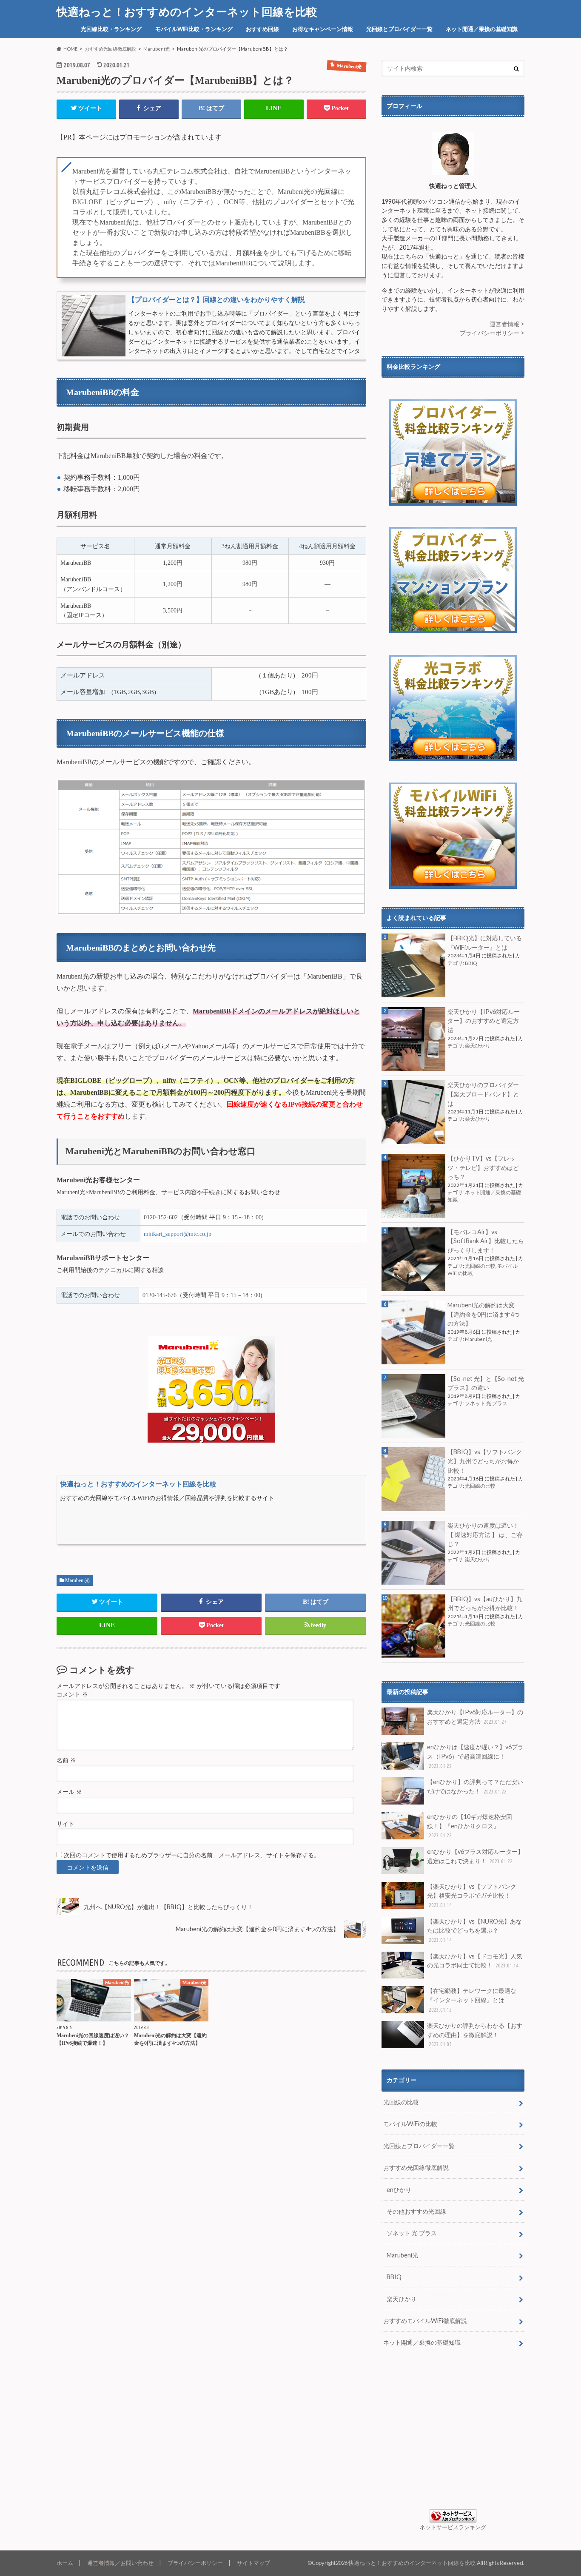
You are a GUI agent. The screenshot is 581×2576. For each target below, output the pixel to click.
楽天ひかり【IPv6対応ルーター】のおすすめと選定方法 (484, 1021)
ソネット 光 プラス (486, 1403)
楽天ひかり (478, 1046)
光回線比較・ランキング (111, 29)
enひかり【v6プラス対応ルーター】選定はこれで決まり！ (475, 1856)
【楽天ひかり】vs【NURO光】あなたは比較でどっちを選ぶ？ (474, 1930)
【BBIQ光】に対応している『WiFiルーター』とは (485, 943)
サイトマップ (253, 2563)
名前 (66, 1761)
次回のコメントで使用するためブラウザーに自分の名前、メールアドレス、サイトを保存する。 (192, 1855)
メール (69, 1792)
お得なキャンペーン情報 (323, 29)
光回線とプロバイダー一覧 (399, 29)
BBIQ (471, 963)
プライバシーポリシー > (492, 333)
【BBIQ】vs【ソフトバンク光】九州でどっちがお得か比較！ (485, 1461)
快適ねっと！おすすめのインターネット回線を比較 (187, 11)
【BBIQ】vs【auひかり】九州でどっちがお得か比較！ (485, 1604)
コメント (72, 1695)
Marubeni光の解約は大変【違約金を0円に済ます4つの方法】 (484, 1314)
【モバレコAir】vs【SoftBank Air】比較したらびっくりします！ (486, 1241)
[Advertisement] (453, 2431)
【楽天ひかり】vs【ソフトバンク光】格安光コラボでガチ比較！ (472, 1895)
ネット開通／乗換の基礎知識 (482, 29)
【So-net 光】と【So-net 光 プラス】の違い (486, 1383)
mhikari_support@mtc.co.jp (178, 1234)
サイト (66, 1824)
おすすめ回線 (262, 29)
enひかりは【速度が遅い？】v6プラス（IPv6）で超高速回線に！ (475, 1756)
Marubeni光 (77, 1580)
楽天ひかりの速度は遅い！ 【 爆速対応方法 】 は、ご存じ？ (485, 1534)
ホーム (65, 2563)
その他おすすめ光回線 (416, 2211)
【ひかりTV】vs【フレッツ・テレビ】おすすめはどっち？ (483, 1167)
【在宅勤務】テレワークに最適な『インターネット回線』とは (472, 2000)
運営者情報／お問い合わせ (120, 2563)
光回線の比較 (480, 1266)
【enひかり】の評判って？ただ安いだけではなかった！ (475, 1786)
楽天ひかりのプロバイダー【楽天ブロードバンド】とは (483, 1094)
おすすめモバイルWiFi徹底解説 (425, 2321)
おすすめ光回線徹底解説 (416, 2168)
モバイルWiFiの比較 (410, 2124)
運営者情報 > (507, 324)
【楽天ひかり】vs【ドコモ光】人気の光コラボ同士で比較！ (475, 1961)
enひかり (399, 2190)
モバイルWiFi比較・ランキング (194, 29)
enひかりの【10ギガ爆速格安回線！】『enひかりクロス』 (470, 1826)
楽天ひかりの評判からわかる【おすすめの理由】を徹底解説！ (475, 2034)
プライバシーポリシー (195, 2563)
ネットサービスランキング (453, 2527)
